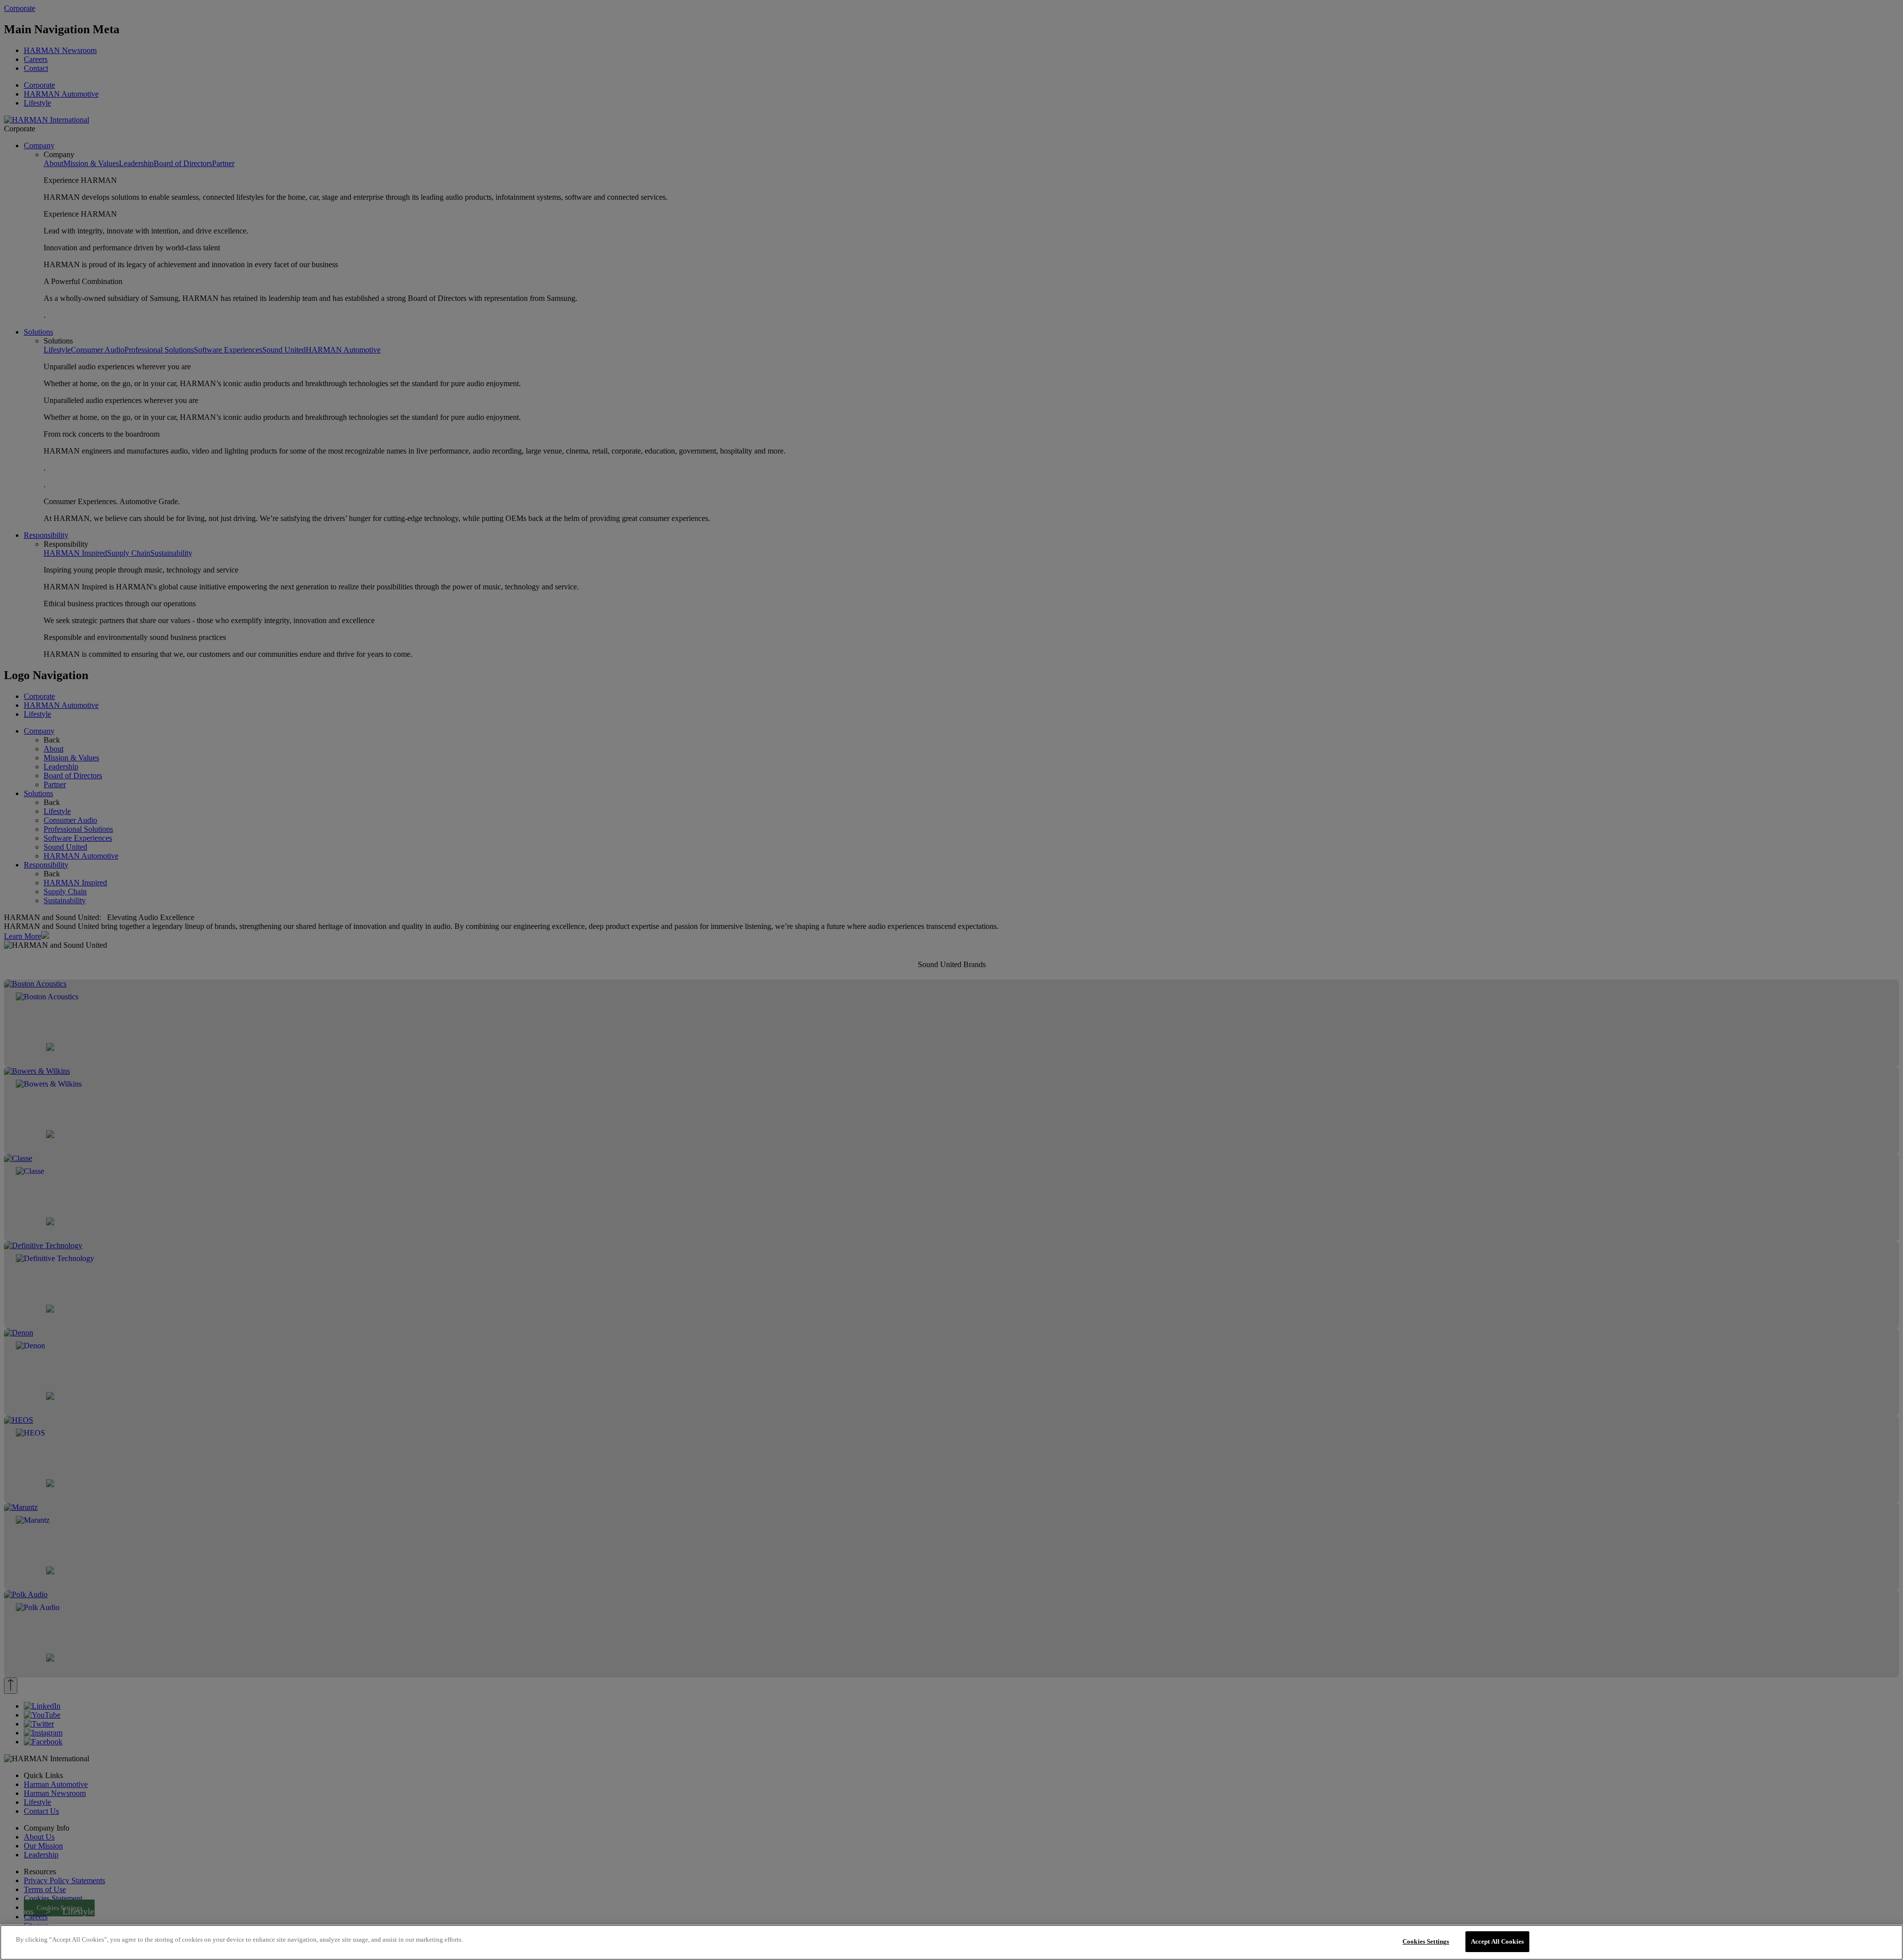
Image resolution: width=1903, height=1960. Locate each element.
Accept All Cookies (1497, 1941)
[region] (951, 1942)
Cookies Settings (1426, 1941)
